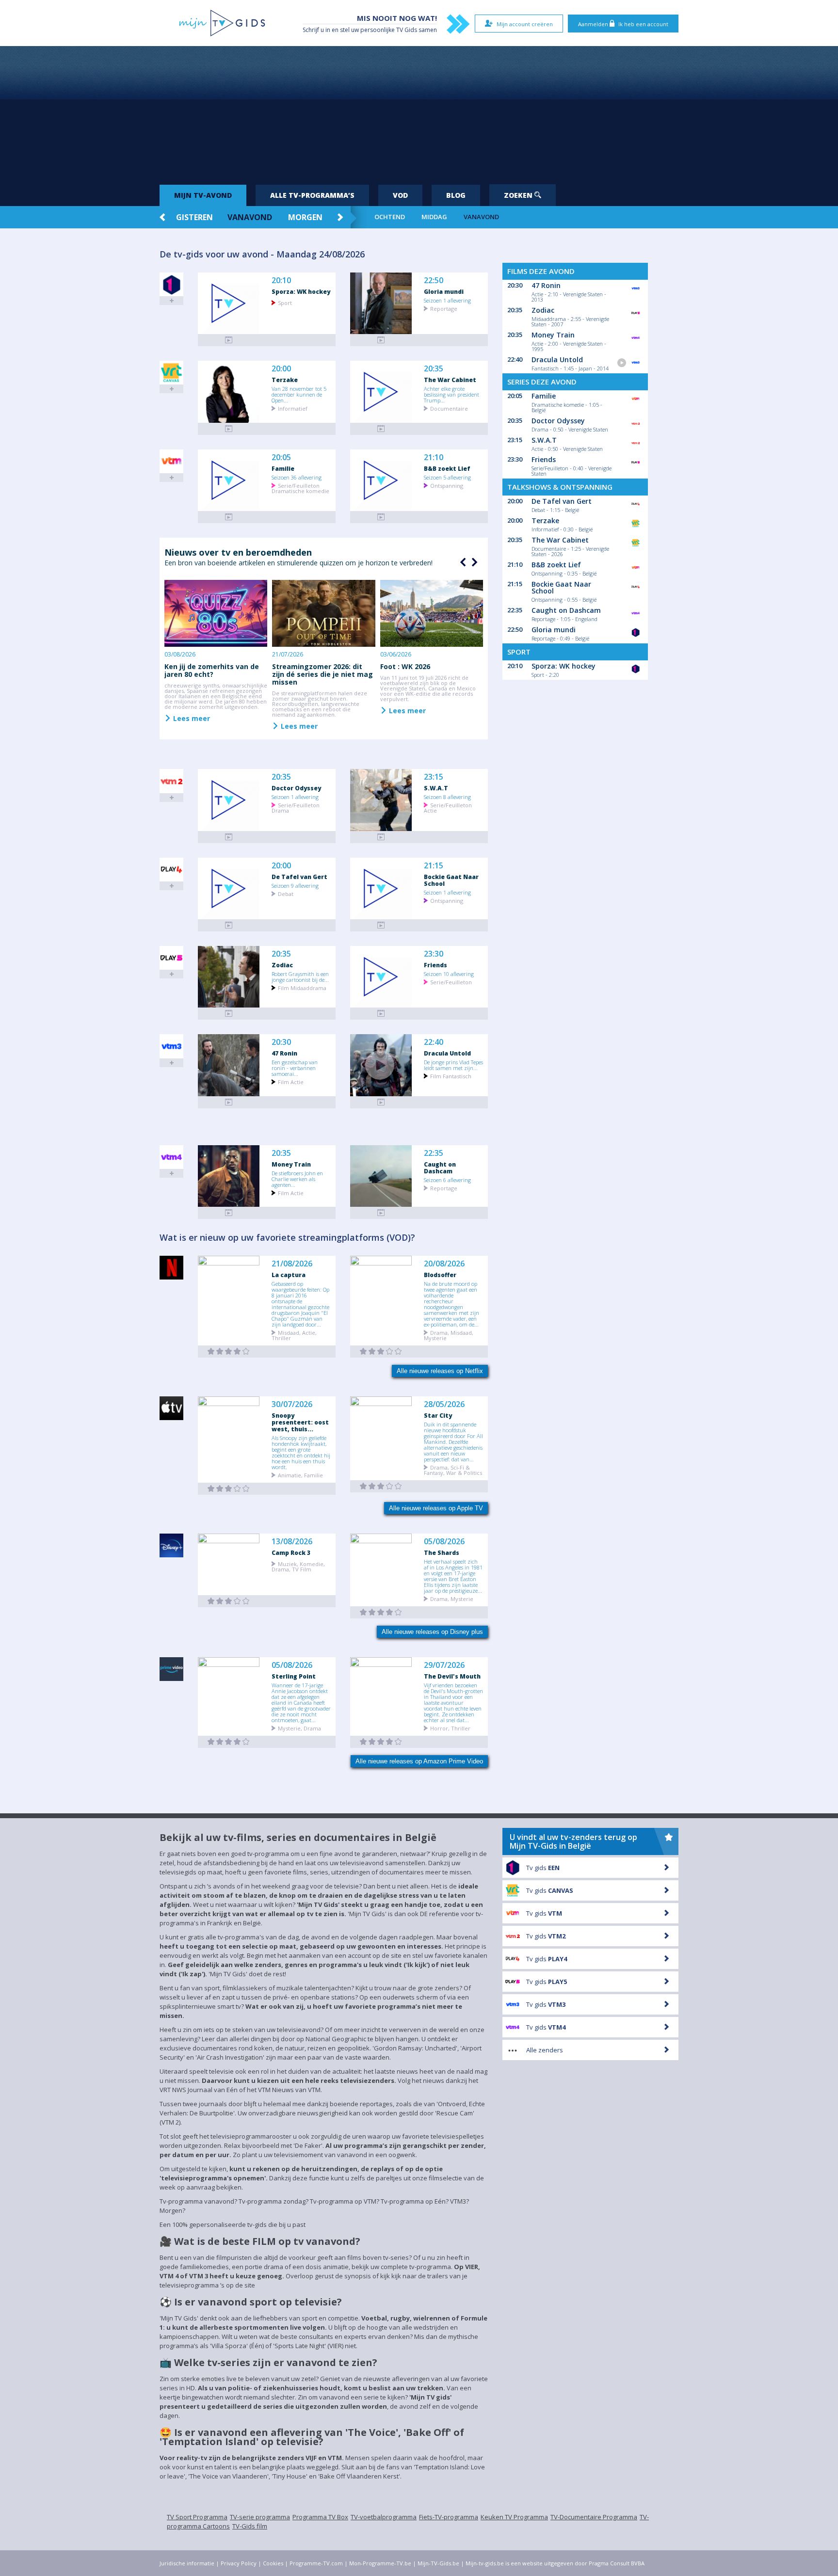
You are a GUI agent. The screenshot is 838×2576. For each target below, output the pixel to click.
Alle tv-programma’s (312, 195)
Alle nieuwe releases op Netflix (440, 1371)
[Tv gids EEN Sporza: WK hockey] (229, 340)
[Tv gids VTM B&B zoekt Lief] (381, 517)
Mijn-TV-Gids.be (438, 2563)
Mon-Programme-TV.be (380, 2563)
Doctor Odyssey (296, 788)
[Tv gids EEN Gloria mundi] (381, 340)
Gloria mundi (444, 291)
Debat (286, 893)
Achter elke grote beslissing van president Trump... (451, 394)
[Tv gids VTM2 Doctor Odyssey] (229, 837)
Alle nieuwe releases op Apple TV (436, 1508)
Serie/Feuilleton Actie (448, 807)
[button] (473, 562)
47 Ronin (284, 1053)
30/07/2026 (292, 1404)
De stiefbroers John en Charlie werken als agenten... (297, 1179)
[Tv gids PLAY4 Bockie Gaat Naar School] (381, 925)
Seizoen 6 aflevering (447, 1180)
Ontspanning (447, 485)
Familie (283, 468)
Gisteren (194, 217)
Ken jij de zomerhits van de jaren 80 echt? (212, 670)
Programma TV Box (320, 2517)
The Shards (442, 1552)
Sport (285, 302)
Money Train (291, 1164)
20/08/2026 (444, 1264)
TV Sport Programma (197, 2517)
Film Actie (291, 1081)
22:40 (434, 1042)
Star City (438, 1415)
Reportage (444, 308)
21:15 (434, 866)
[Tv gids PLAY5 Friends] (381, 1014)
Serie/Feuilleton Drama (296, 807)
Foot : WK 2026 (405, 666)
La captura (289, 1275)
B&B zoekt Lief (447, 468)
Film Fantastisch (451, 1076)
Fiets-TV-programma (449, 2517)
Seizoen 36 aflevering (297, 477)
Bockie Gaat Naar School (451, 880)
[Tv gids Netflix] (229, 1352)
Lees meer (191, 718)
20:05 (281, 457)
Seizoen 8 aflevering (447, 797)
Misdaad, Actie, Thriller (294, 1335)
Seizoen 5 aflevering (447, 477)
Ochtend (390, 217)
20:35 (434, 369)
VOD (400, 195)
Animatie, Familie (300, 1475)
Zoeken (519, 195)
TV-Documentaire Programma (594, 2517)
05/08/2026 (444, 1542)
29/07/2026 (444, 1665)
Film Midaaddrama (302, 987)
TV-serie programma (260, 2517)
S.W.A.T (436, 788)
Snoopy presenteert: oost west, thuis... (300, 1422)
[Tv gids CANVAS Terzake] (229, 429)
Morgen (305, 217)
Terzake (285, 380)
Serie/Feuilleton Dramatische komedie (300, 488)
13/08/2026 (292, 1542)
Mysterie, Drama (299, 1728)
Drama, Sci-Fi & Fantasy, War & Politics (453, 1470)
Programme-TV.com (316, 2563)
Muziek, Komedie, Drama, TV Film (298, 1566)
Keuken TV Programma (514, 2517)
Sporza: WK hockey (301, 291)
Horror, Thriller (450, 1728)
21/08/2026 (292, 1264)
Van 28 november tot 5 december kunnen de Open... (299, 394)
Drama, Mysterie (452, 1598)
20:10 (281, 280)
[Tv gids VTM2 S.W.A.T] (381, 837)
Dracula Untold (447, 1053)
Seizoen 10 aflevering (449, 974)
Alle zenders (545, 2050)
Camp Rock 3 (291, 1552)
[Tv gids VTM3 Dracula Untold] (381, 1102)
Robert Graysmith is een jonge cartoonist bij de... (300, 976)
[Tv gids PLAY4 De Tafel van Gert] (229, 925)
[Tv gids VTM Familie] (229, 517)
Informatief (293, 408)
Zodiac (282, 965)
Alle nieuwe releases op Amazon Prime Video (419, 1761)
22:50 (434, 280)
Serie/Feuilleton (451, 982)
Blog (456, 195)
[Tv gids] (229, 1489)
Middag (434, 217)
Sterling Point (294, 1676)
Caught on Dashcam (440, 1168)
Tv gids (543, 1868)
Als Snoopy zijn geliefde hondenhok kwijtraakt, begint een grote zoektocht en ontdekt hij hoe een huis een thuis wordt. (301, 1452)
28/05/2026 (444, 1404)
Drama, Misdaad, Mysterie (449, 1335)
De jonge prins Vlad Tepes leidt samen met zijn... (453, 1065)
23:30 (434, 954)
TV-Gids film (250, 2526)
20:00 (281, 369)
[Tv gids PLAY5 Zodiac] (229, 1014)
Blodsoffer (440, 1275)
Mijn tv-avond (203, 195)
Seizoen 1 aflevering (447, 300)
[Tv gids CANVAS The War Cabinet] (381, 429)
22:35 (434, 1153)
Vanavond (250, 217)
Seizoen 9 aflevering (295, 885)
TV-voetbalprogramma (384, 2517)
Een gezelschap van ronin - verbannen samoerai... (295, 1068)
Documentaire (449, 408)
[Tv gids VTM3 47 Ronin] (229, 1102)
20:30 (281, 1042)
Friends (435, 965)
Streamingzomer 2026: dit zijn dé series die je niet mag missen (322, 674)
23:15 (434, 777)
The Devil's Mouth (452, 1676)
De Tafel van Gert (299, 877)
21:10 (434, 457)
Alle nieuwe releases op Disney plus (432, 1632)
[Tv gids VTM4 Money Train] (229, 1213)
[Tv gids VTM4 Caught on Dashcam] (381, 1213)
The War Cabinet (450, 380)
